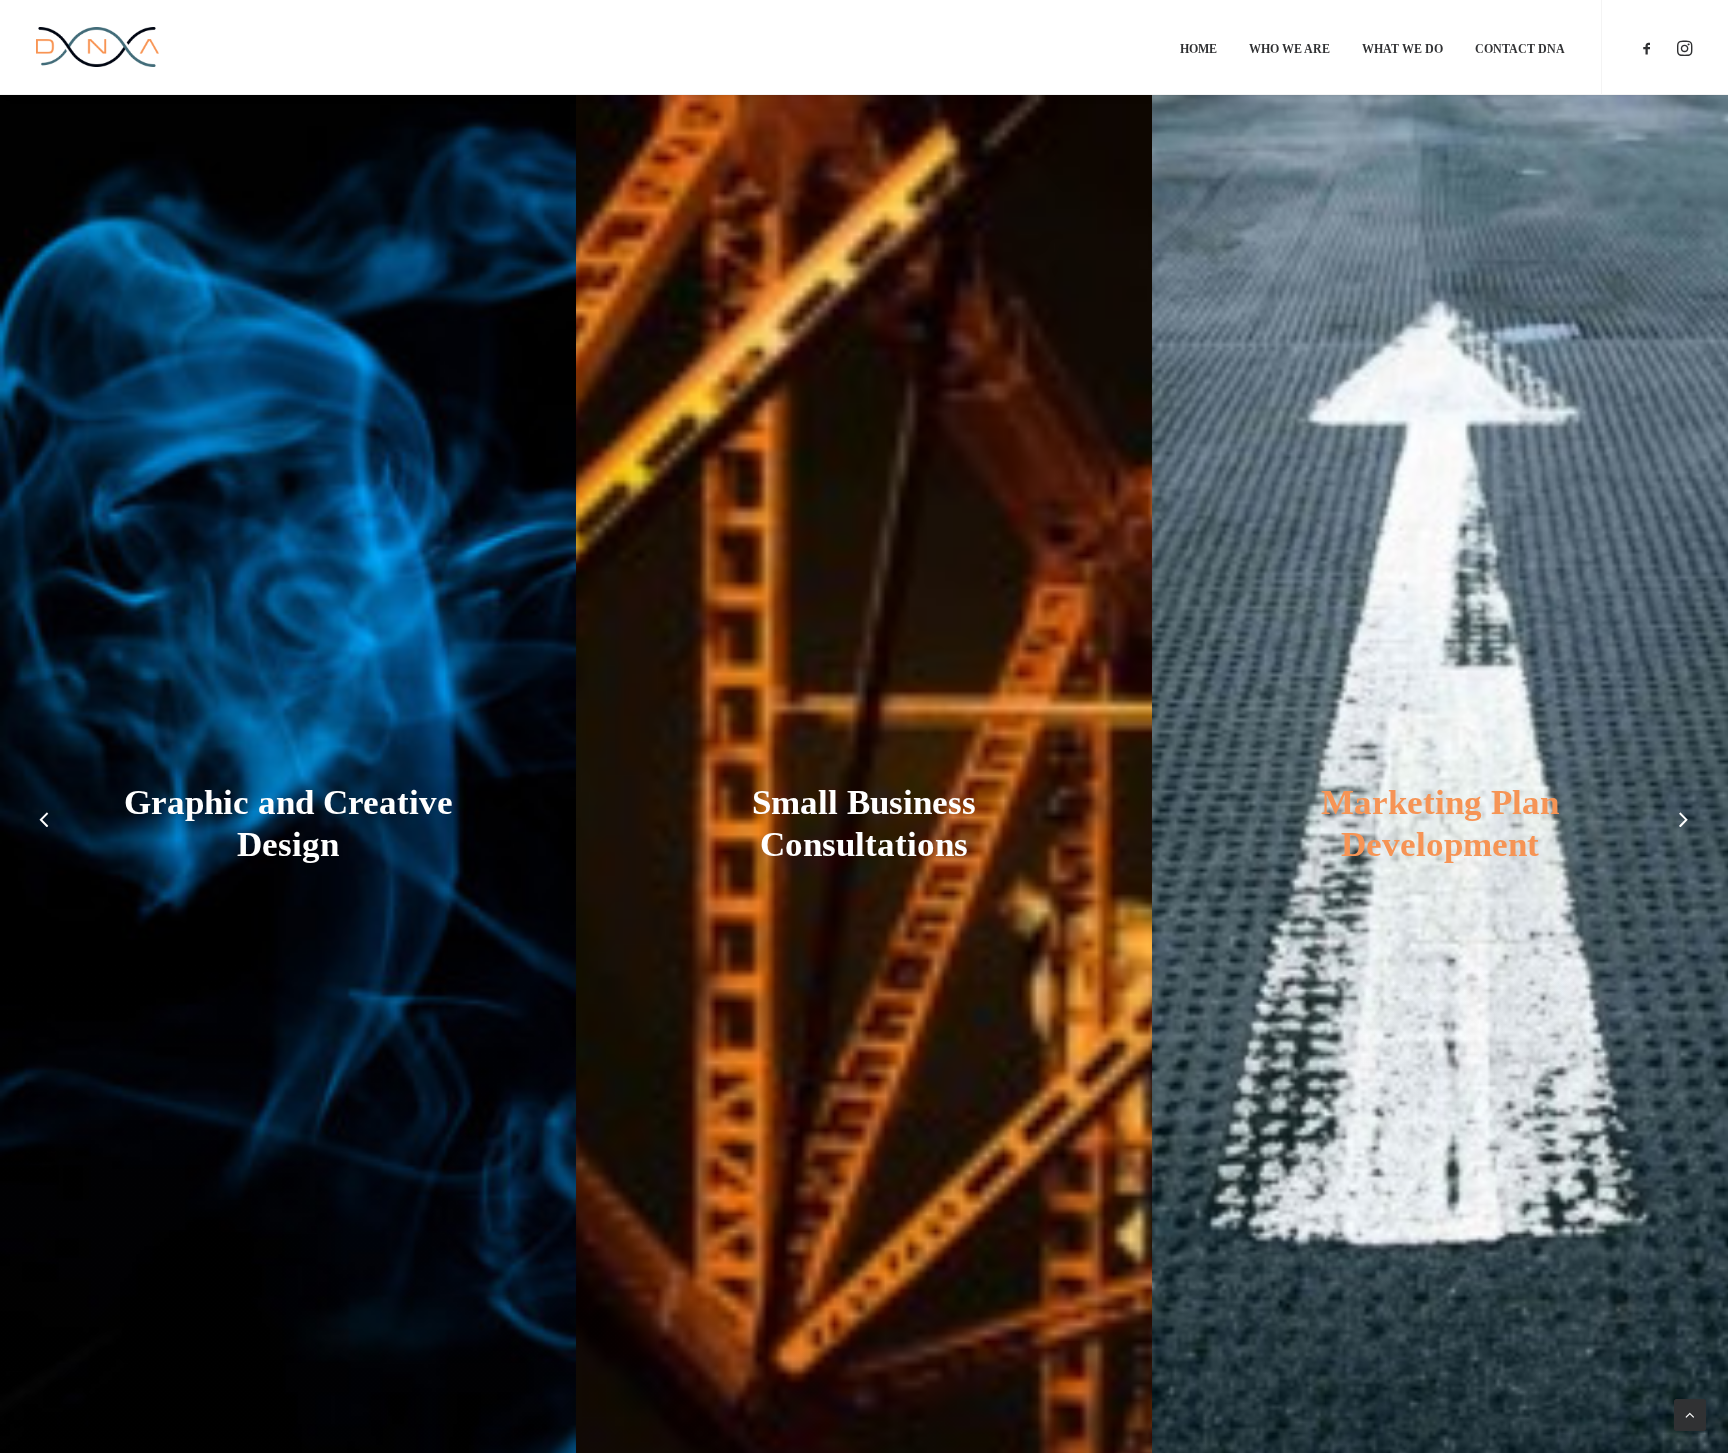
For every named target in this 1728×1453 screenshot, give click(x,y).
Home (1198, 49)
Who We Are (1289, 49)
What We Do (1402, 49)
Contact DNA (1520, 49)
